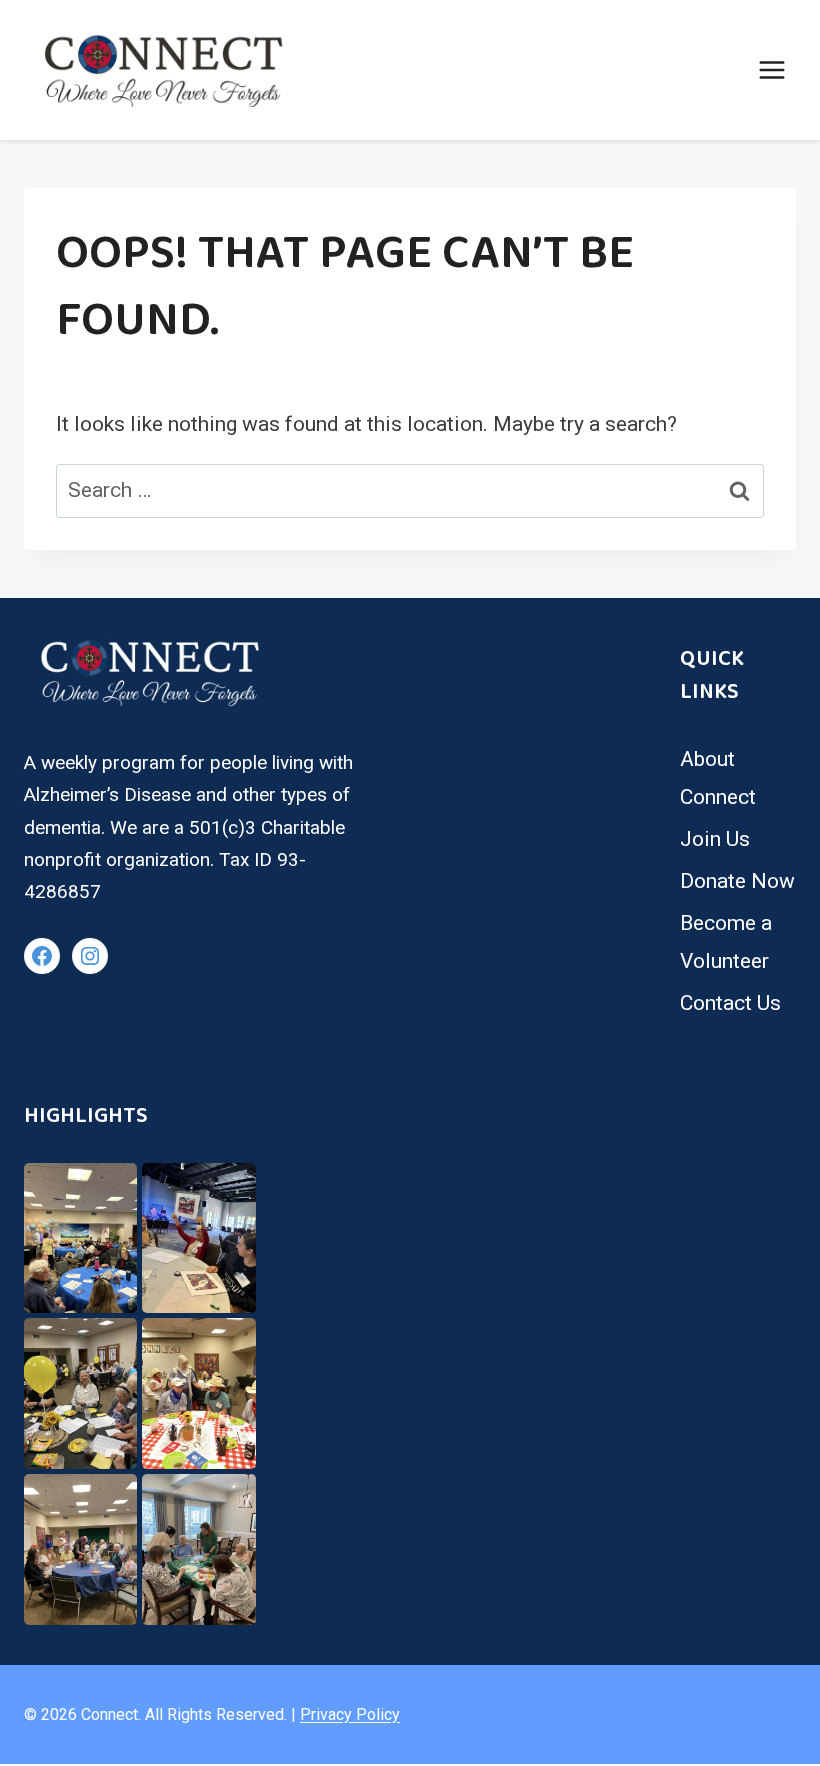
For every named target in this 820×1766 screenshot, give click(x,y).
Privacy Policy (350, 1714)
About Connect (718, 778)
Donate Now (737, 881)
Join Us (715, 839)
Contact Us (730, 1003)
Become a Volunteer (726, 942)
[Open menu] (771, 69)
